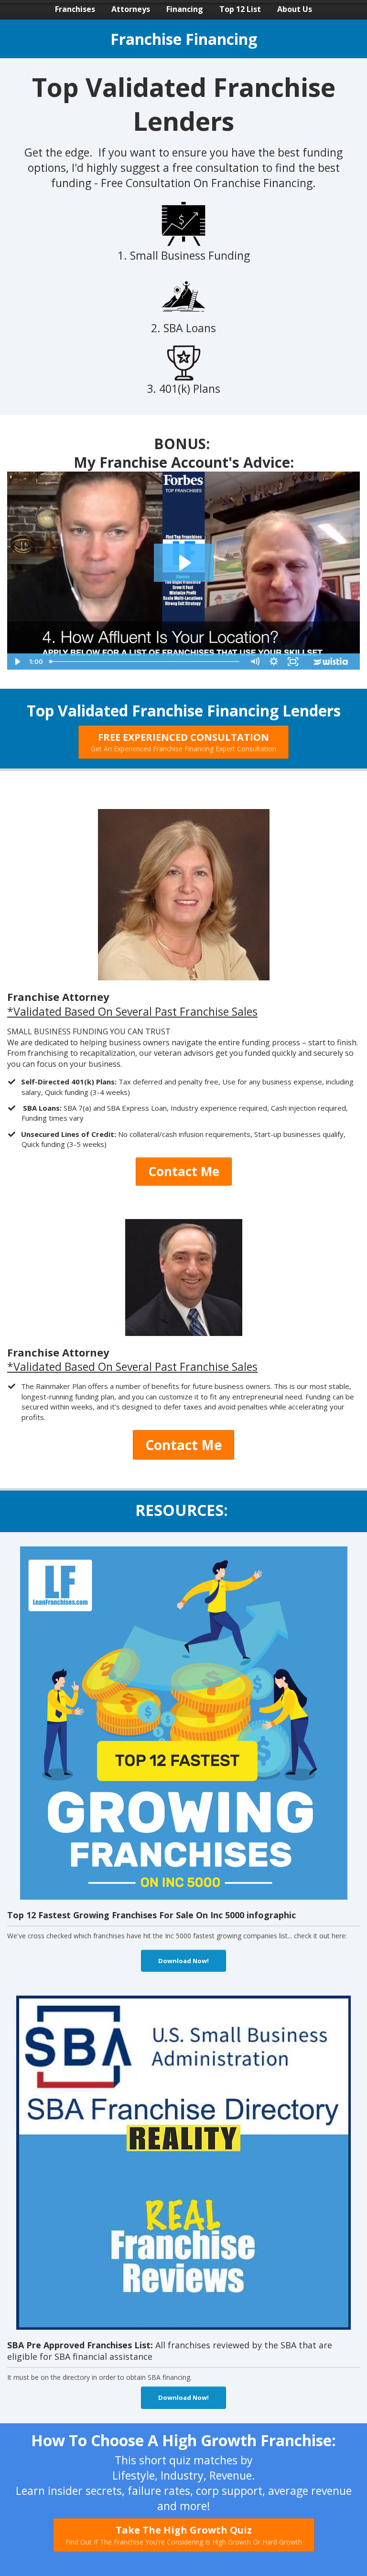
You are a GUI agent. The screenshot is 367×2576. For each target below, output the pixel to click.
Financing (185, 9)
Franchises (75, 9)
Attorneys (131, 9)
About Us (295, 9)
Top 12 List (240, 9)
